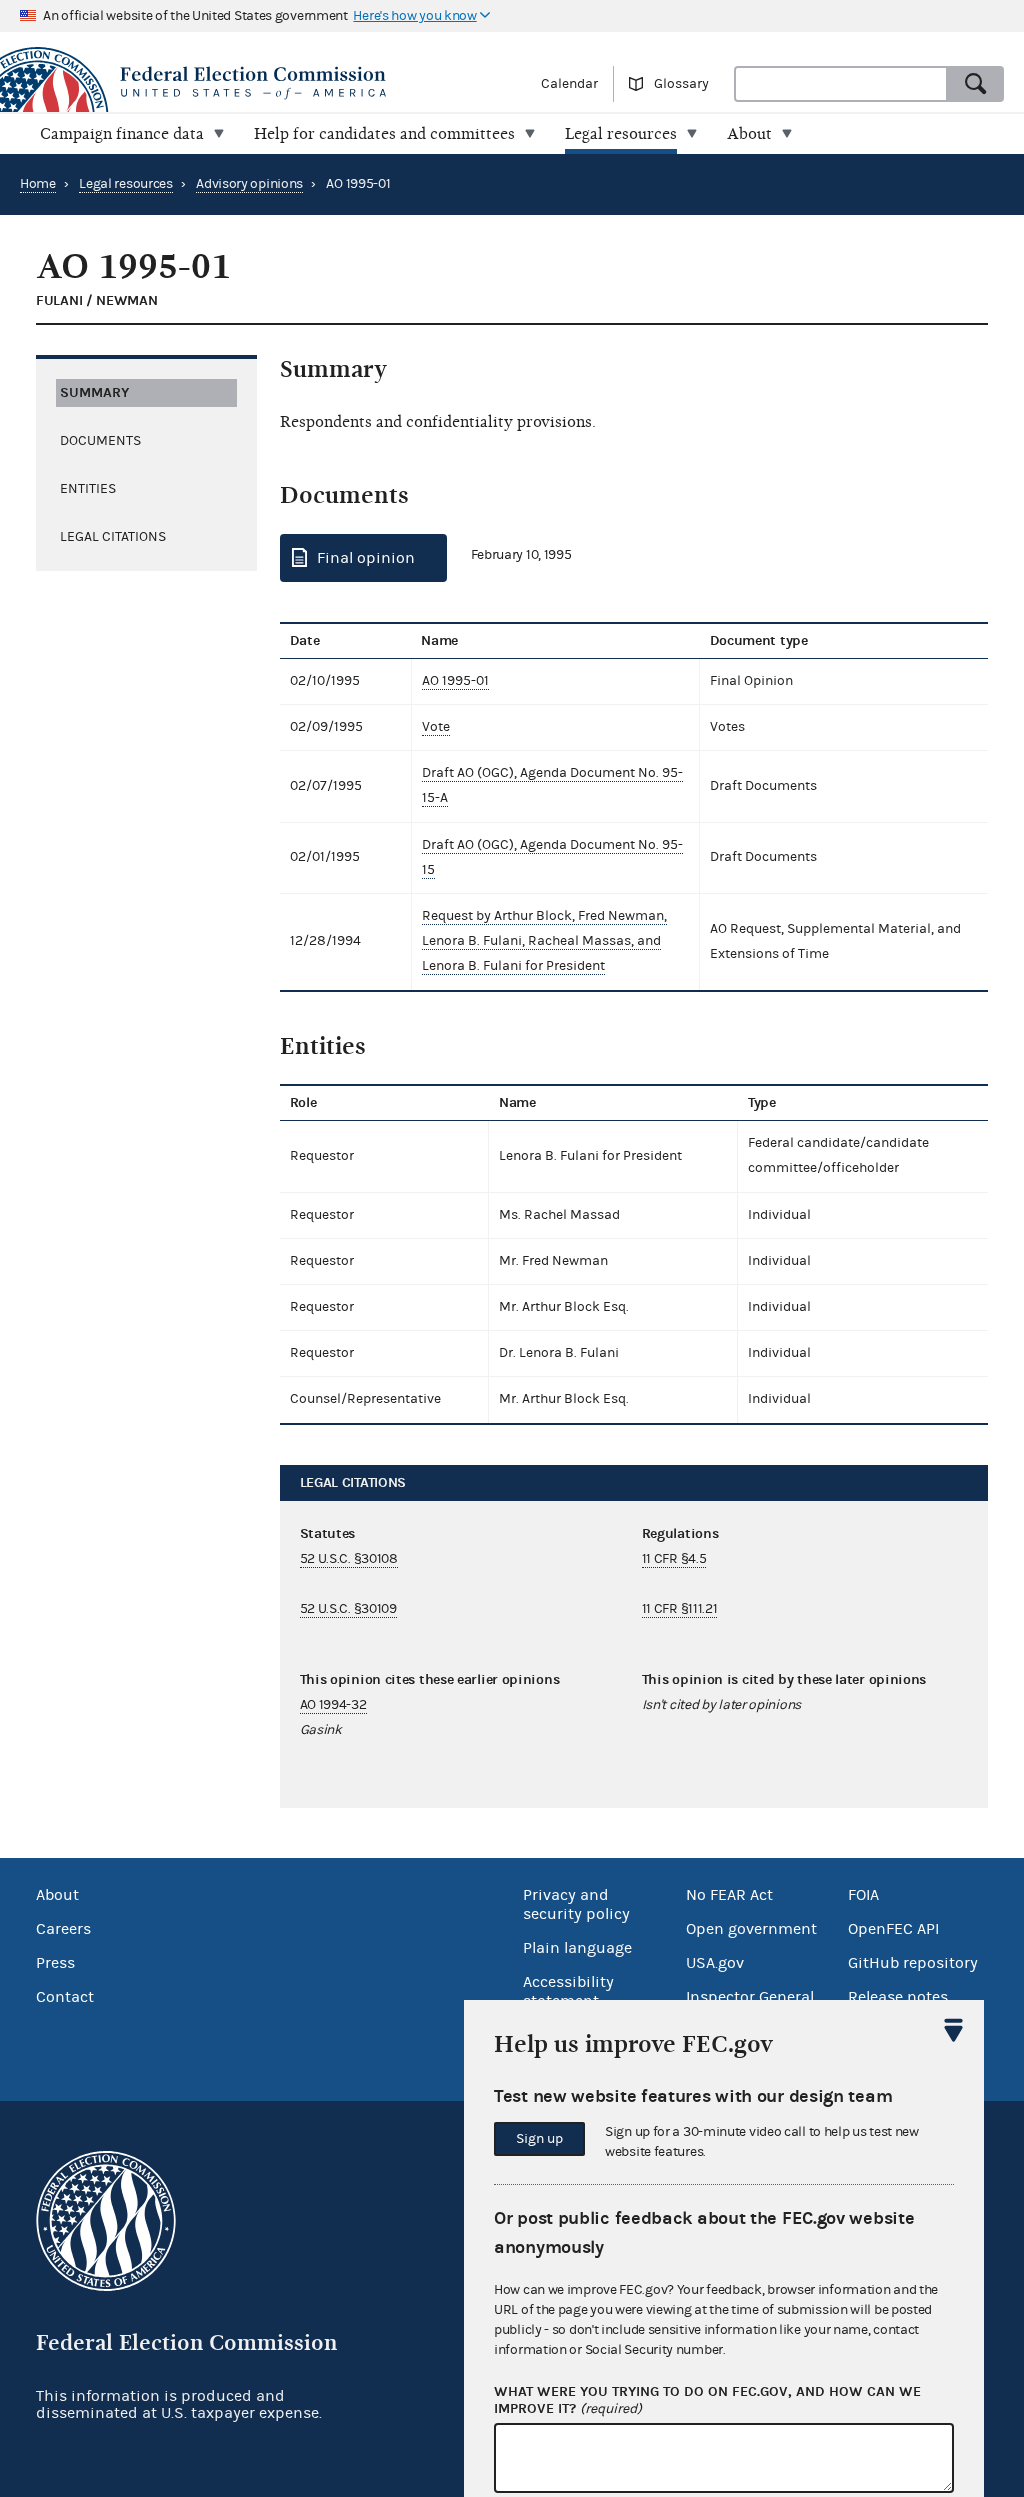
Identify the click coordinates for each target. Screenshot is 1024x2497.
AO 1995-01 (455, 681)
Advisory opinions (249, 184)
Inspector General (750, 1997)
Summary (94, 392)
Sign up (539, 2139)
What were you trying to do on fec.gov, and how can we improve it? (707, 2400)
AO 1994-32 (333, 1705)
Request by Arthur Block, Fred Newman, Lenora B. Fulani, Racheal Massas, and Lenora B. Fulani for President (544, 941)
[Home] (256, 83)
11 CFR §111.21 (680, 1609)
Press (55, 1963)
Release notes (898, 1997)
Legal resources (126, 184)
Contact (65, 1997)
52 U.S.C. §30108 (349, 1559)
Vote (436, 727)
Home (38, 184)
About (57, 1895)
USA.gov (715, 1963)
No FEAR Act (729, 1895)
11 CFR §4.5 (674, 1559)
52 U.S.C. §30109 (348, 1609)
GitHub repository (913, 1963)
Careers (63, 1929)
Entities (88, 489)
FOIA (863, 1895)
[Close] (954, 2030)
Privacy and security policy (576, 1904)
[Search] (976, 84)
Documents (100, 441)
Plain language (577, 1948)
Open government (751, 1929)
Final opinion (366, 558)
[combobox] (841, 84)
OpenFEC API (893, 1929)
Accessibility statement (568, 1991)
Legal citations (113, 537)
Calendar (569, 84)
